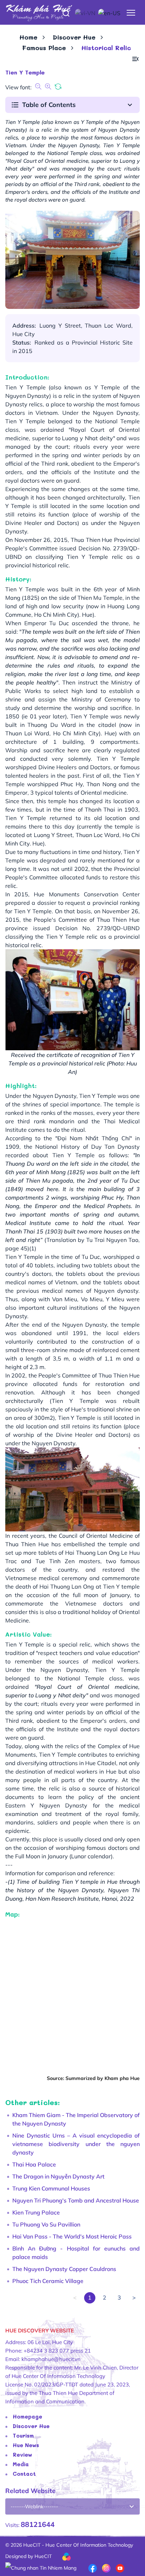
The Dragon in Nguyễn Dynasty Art (58, 2176)
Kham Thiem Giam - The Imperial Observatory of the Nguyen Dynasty (76, 2119)
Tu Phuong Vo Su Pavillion (46, 2224)
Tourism (23, 2435)
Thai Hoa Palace (34, 2164)
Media (21, 2464)
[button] (135, 59)
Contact (24, 2474)
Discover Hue (74, 37)
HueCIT (43, 2556)
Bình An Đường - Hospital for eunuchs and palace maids (76, 2253)
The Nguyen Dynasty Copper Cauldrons (64, 2269)
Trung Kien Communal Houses (51, 2188)
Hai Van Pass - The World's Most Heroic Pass (72, 2236)
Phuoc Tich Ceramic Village (48, 2281)
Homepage (27, 2416)
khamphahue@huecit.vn (51, 2359)
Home (28, 37)
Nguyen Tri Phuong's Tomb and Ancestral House (76, 2200)
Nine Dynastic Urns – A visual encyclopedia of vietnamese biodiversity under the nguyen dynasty (76, 2144)
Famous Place (44, 48)
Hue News (26, 2445)
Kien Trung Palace (36, 2212)
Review (22, 2455)
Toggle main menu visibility (131, 12)
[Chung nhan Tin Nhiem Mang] (41, 2568)
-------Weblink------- (34, 2506)
